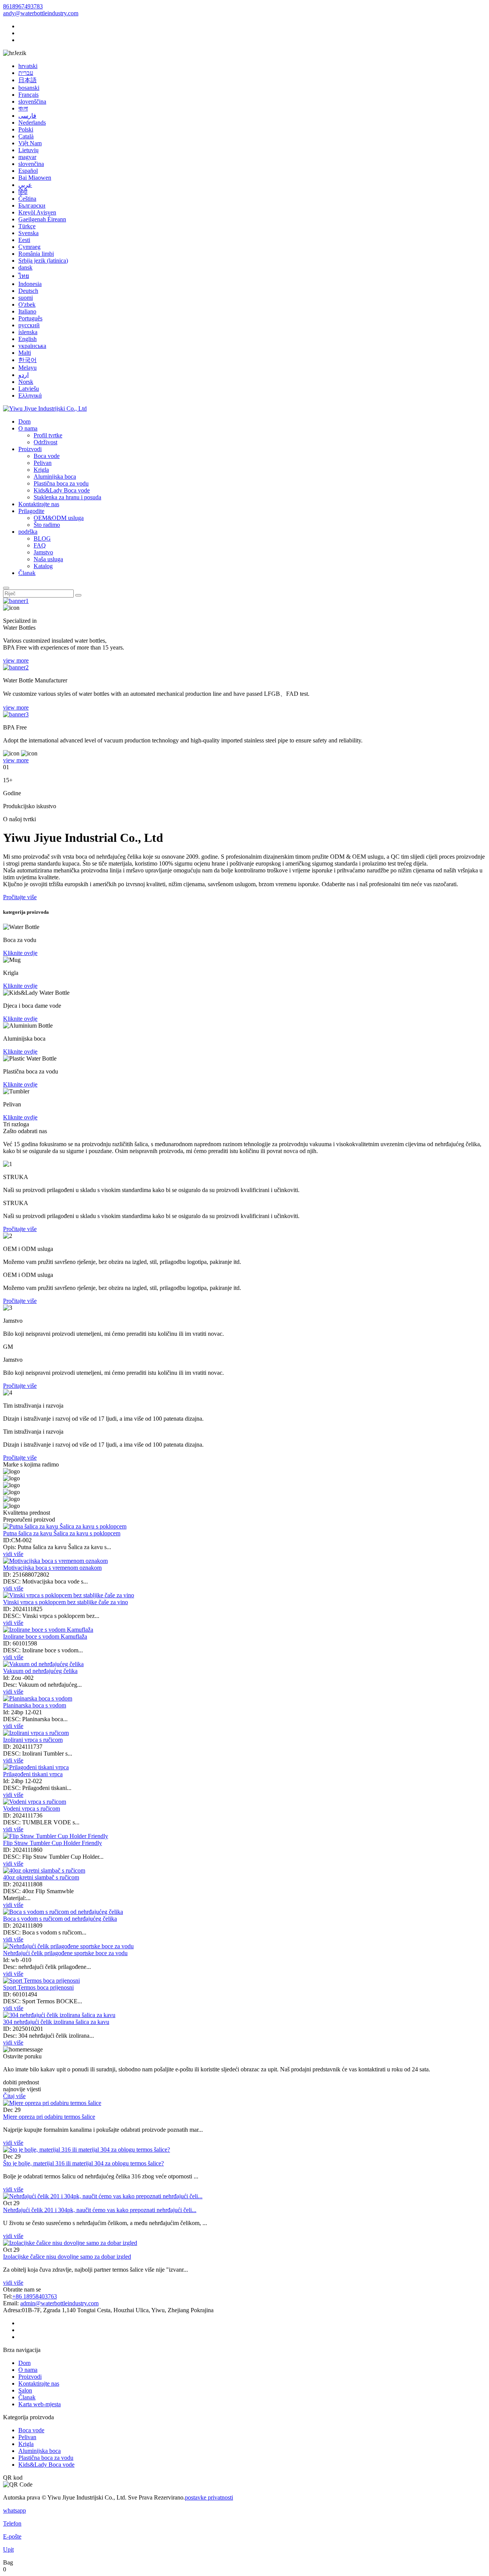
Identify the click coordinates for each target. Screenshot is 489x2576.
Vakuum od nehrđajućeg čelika (40, 1671)
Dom (24, 421)
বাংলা (23, 108)
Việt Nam (30, 143)
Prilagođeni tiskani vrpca (33, 1774)
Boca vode (47, 456)
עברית (26, 73)
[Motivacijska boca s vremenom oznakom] (55, 1561)
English (28, 339)
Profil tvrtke (48, 435)
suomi (26, 298)
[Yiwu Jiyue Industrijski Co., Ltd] (45, 408)
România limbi (36, 254)
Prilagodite (31, 511)
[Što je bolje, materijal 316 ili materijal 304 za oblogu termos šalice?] (87, 2150)
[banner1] (16, 601)
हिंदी (23, 192)
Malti (25, 353)
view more (16, 660)
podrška (28, 532)
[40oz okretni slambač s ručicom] (44, 1870)
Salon (25, 2390)
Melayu (28, 368)
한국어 (28, 360)
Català (26, 136)
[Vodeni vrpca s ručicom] (35, 1802)
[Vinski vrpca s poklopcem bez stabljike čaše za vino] (69, 1595)
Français (28, 95)
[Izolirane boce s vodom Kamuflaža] (48, 1630)
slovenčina (31, 164)
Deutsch (28, 291)
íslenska (28, 332)
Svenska (28, 233)
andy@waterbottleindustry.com (41, 13)
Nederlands (32, 123)
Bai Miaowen (35, 178)
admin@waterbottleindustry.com (59, 2303)
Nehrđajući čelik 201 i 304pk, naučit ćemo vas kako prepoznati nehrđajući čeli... (100, 2210)
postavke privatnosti (209, 2497)
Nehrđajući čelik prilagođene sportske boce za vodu (65, 1953)
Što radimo (47, 525)
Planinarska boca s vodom (35, 1705)
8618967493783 (23, 6)
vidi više (13, 2143)
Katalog (43, 566)
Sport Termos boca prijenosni (38, 1987)
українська (32, 346)
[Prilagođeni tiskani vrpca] (36, 1767)
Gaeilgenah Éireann (42, 219)
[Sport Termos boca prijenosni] (41, 1981)
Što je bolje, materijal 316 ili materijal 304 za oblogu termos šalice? (83, 2163)
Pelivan (43, 463)
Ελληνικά (30, 395)
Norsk (26, 382)
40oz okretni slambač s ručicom (41, 1877)
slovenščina (32, 102)
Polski (26, 129)
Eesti (24, 240)
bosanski (29, 88)
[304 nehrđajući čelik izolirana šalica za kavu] (59, 2015)
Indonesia (30, 284)
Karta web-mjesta (40, 2404)
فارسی (27, 116)
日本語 (28, 80)
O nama (28, 428)
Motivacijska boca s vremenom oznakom (52, 1568)
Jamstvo (43, 552)
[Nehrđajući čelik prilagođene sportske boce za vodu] (68, 1946)
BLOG (42, 538)
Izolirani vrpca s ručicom (33, 1740)
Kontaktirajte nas (39, 504)
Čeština (27, 199)
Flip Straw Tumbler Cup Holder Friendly (53, 1843)
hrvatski (28, 66)
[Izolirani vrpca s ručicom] (36, 1733)
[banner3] (16, 714)
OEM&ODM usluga (59, 518)
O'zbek (27, 305)
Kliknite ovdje (20, 953)
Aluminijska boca (55, 477)
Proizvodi (30, 449)
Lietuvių (28, 150)
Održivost (45, 442)
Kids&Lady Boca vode (62, 490)
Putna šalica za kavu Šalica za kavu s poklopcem (62, 1533)
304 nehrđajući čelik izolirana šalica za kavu (56, 2022)
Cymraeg (29, 247)
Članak (27, 573)
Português (30, 318)
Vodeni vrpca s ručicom (32, 1809)
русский (29, 325)
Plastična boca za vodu (61, 483)
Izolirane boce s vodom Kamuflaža (45, 1636)
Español (28, 171)
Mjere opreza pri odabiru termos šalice (49, 2117)
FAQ (40, 545)
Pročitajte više (20, 1229)
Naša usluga (48, 559)
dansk (25, 267)
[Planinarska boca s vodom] (38, 1698)
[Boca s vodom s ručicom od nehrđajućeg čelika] (63, 1912)
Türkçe (27, 226)
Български (32, 205)
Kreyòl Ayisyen (37, 212)
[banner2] (16, 667)
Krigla (41, 470)
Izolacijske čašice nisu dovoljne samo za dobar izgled (67, 2257)
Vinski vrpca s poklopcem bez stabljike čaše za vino (66, 1602)
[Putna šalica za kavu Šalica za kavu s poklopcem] (65, 1526)
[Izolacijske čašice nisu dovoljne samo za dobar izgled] (70, 2243)
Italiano (27, 311)
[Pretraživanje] (6, 588)
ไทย (24, 276)
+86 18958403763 (35, 2296)
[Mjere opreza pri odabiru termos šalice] (52, 2103)
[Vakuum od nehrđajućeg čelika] (43, 1664)
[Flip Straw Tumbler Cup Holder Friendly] (56, 1836)
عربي (25, 185)
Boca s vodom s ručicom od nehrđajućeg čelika (60, 1919)
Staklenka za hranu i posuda (67, 497)
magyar (27, 157)
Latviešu (29, 389)
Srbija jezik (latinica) (43, 261)
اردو (23, 375)
